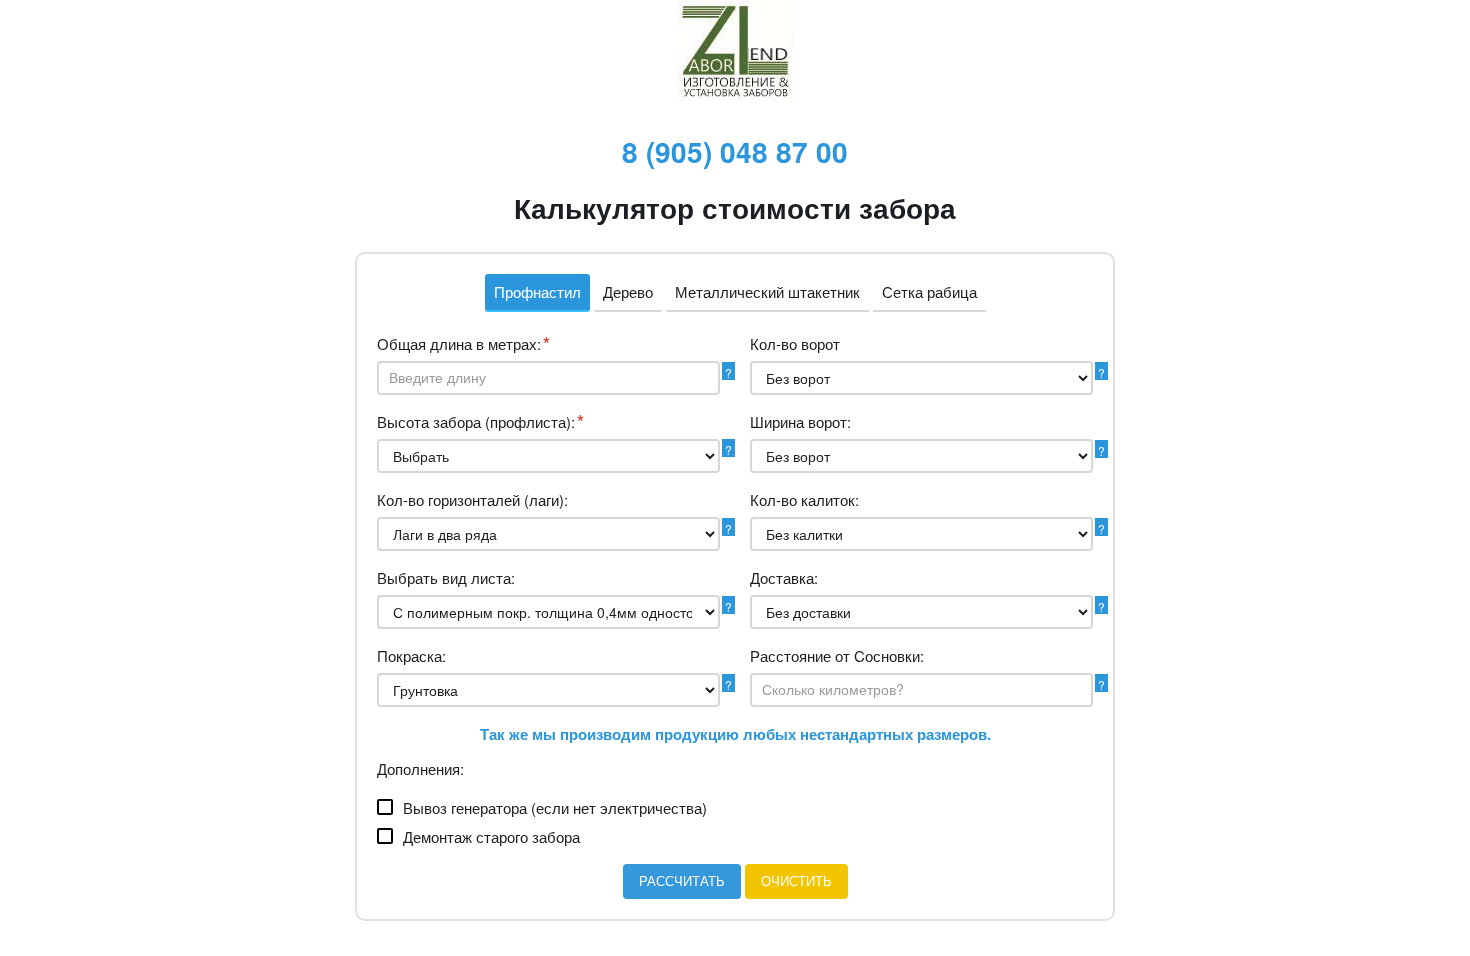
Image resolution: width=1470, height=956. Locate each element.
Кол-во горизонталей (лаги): (472, 499)
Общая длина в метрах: (463, 344)
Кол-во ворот (795, 343)
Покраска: (411, 655)
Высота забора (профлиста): (480, 422)
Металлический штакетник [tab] (767, 291)
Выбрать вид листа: (446, 577)
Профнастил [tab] (537, 291)
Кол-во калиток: (804, 499)
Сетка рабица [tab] (929, 291)
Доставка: (784, 577)
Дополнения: (420, 768)
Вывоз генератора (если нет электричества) (555, 807)
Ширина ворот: (800, 421)
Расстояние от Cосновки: (837, 655)
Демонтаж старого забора (491, 836)
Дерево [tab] (628, 291)
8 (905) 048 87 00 (735, 151)
